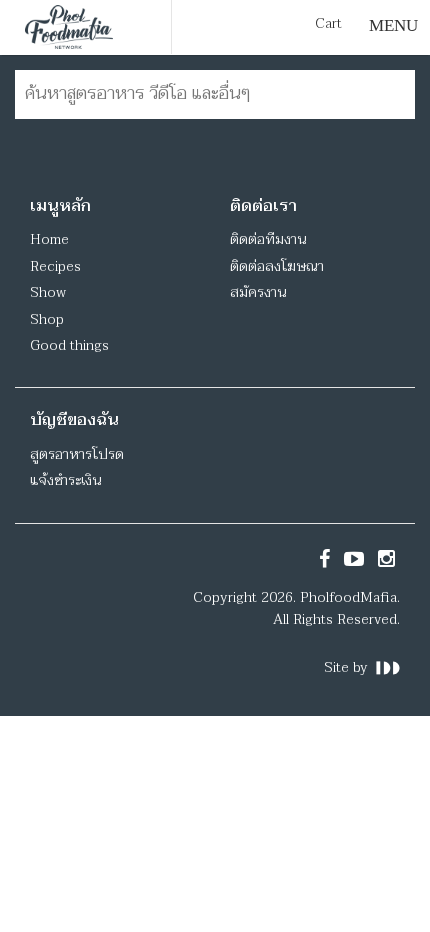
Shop (47, 319)
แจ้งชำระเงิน (65, 480)
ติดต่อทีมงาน (268, 239)
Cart (328, 24)
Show (48, 292)
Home (49, 239)
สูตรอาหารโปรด (77, 454)
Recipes (55, 266)
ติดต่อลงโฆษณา (277, 266)
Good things (69, 345)
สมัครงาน (258, 292)
